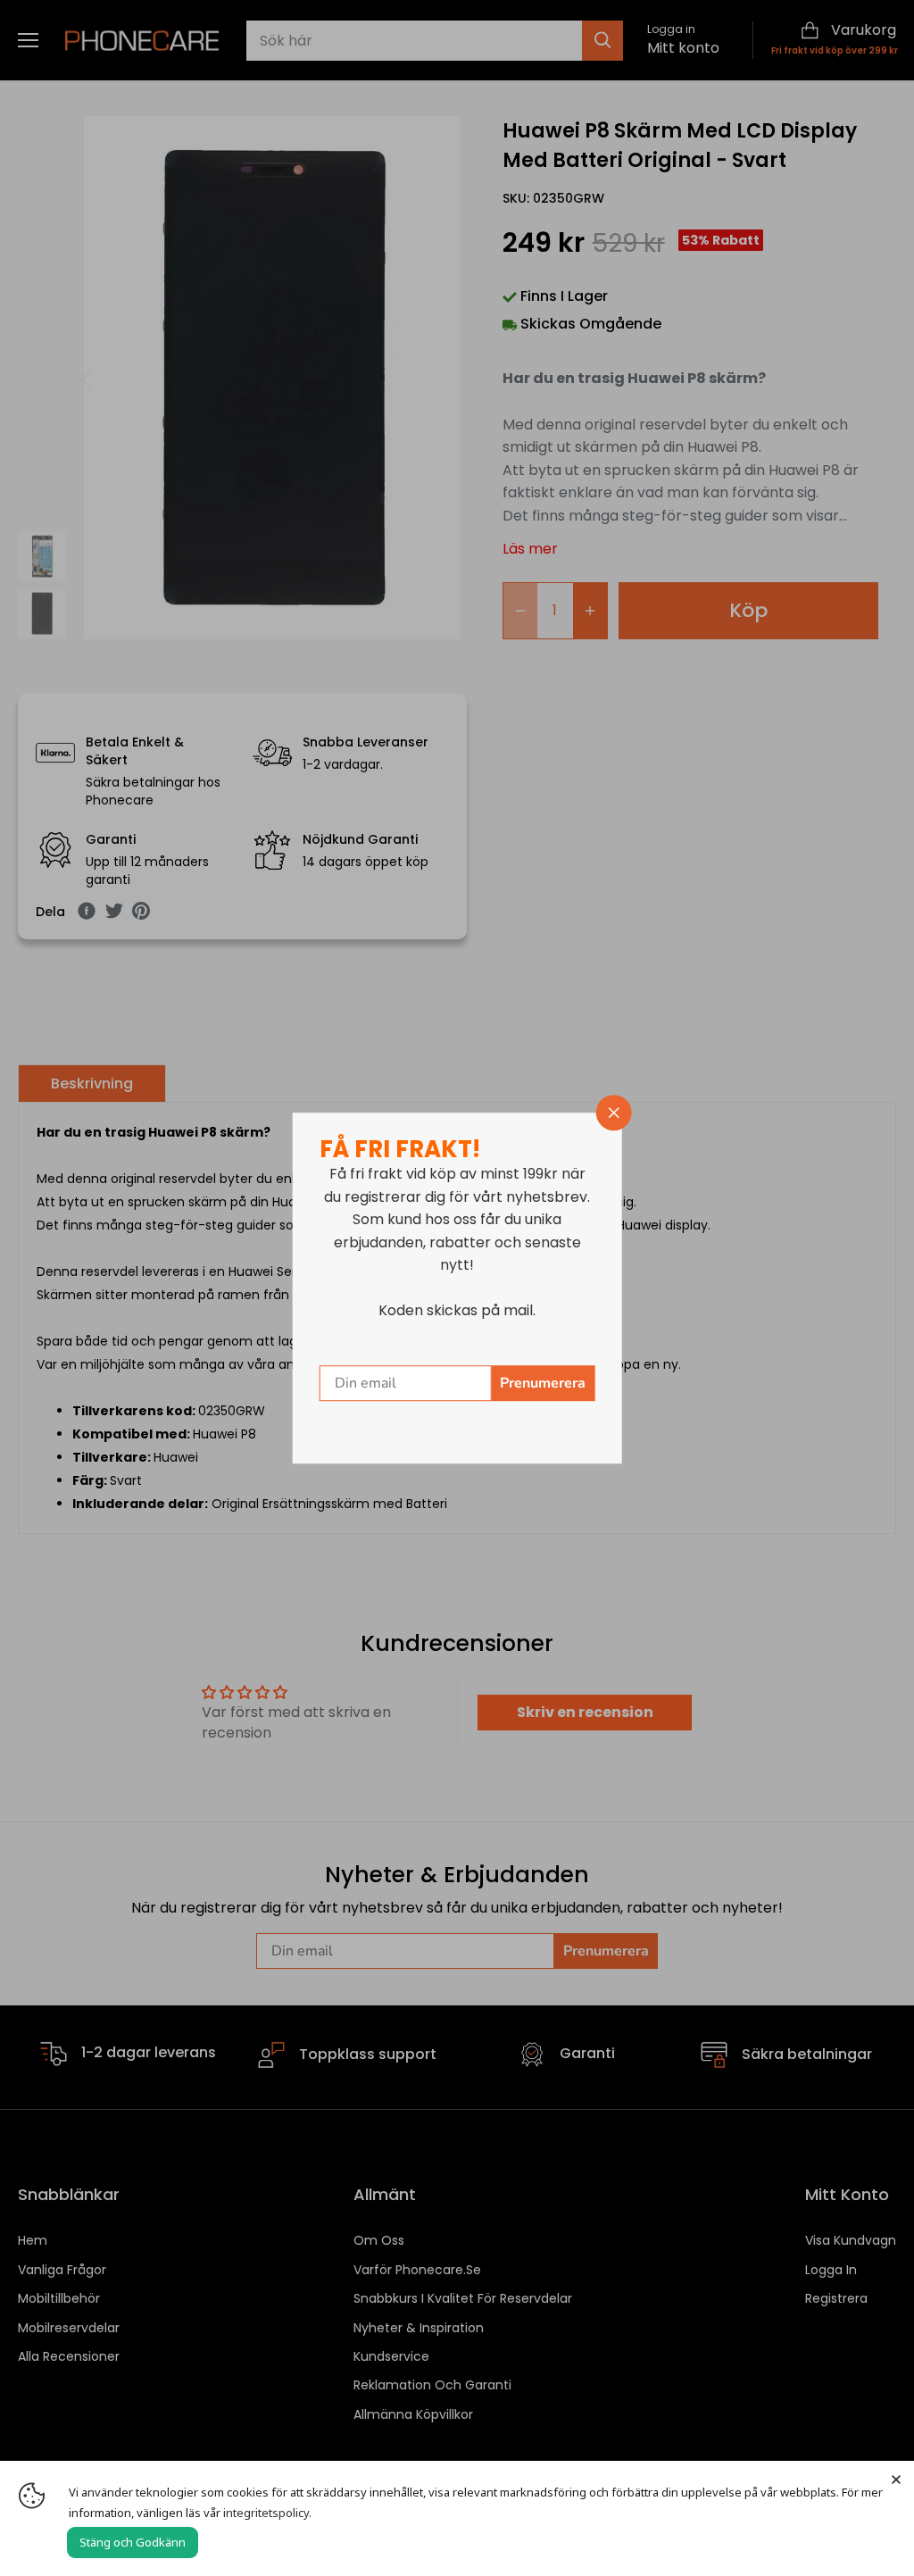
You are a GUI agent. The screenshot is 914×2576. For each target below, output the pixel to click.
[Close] (896, 2479)
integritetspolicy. (267, 2513)
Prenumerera (543, 1383)
